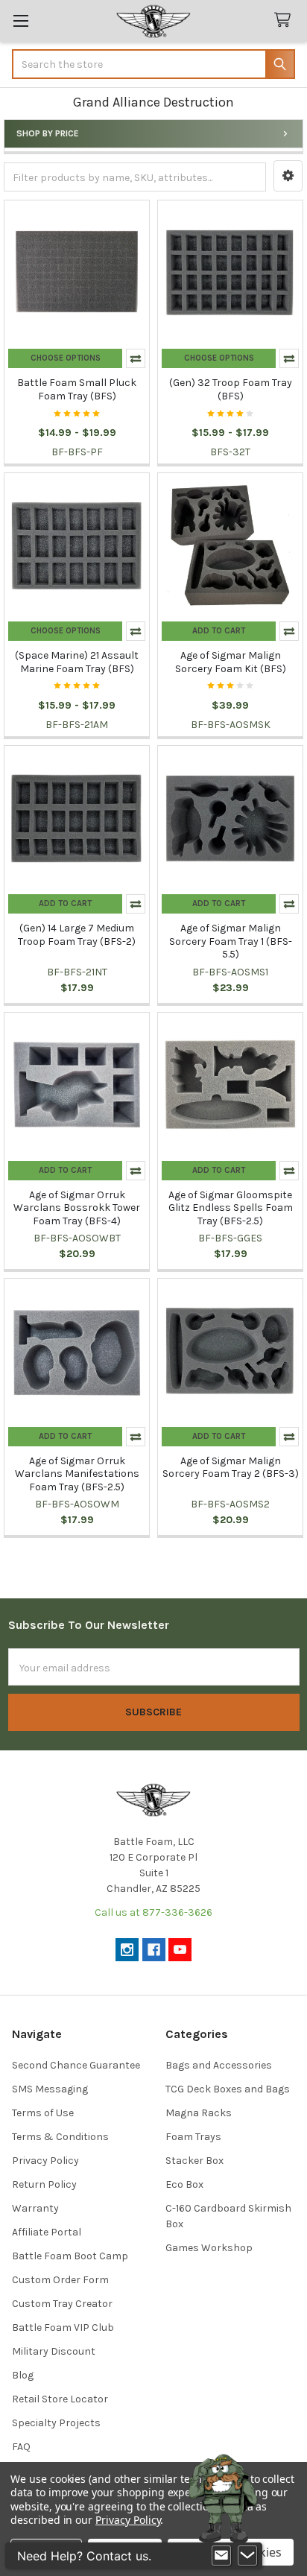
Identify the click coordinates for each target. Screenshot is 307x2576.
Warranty (35, 2208)
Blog (23, 2375)
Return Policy (44, 2184)
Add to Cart (219, 631)
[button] (288, 176)
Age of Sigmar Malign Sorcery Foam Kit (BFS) (231, 662)
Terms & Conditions (60, 2137)
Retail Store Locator (60, 2399)
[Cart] (285, 20)
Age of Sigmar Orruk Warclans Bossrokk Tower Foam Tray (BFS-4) (77, 1208)
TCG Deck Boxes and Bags (228, 2089)
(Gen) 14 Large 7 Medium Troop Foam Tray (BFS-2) (77, 935)
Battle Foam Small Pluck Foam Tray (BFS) (77, 389)
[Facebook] (154, 1950)
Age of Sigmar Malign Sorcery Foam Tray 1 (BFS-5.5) (231, 941)
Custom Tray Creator (62, 2304)
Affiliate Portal (47, 2232)
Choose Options (66, 358)
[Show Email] (221, 2556)
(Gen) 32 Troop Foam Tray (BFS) (231, 389)
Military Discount (54, 2351)
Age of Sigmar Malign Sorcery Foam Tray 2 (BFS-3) (231, 1468)
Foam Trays (193, 2137)
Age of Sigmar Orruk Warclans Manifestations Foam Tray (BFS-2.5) (77, 1474)
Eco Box (184, 2184)
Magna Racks (199, 2113)
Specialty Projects (56, 2423)
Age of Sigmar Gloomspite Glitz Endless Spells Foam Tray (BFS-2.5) (231, 1208)
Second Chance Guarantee (76, 2065)
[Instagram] (127, 1950)
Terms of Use (43, 2113)
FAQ (21, 2447)
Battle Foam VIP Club (63, 2327)
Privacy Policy (45, 2161)
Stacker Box (194, 2161)
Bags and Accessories (219, 2065)
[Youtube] (180, 1950)
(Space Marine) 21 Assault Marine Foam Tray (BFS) (77, 662)
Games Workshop (209, 2248)
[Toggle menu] (20, 20)
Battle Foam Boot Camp (70, 2256)
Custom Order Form (60, 2280)
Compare (136, 358)
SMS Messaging (50, 2089)
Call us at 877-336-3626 (153, 1912)
